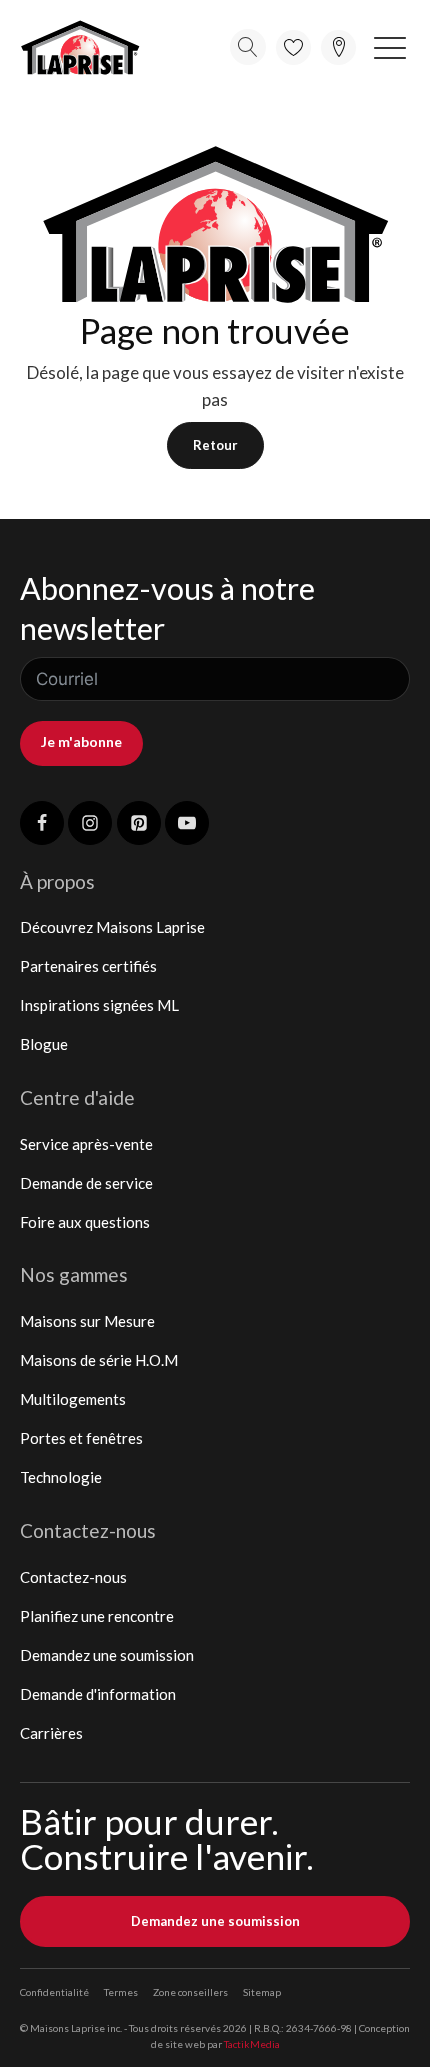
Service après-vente (86, 1144)
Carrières (51, 1733)
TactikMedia (252, 2044)
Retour (215, 445)
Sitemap (262, 1992)
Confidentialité (54, 1992)
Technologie (61, 1477)
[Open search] (248, 47)
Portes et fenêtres (81, 1438)
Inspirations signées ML (99, 1005)
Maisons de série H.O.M (99, 1360)
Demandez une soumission (107, 1655)
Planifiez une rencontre (97, 1616)
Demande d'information (98, 1694)
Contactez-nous (73, 1577)
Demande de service (86, 1183)
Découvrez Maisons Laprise (112, 927)
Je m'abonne (81, 741)
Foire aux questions (85, 1222)
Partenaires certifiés (88, 966)
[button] (390, 47)
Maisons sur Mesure (87, 1321)
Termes (121, 1992)
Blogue (44, 1044)
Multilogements (73, 1399)
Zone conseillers (190, 1992)
